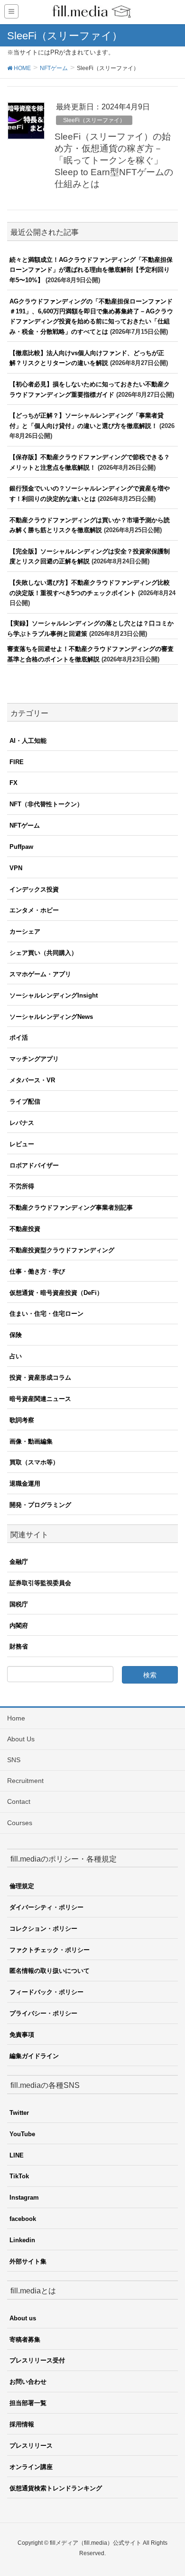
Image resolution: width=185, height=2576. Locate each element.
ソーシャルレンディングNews (51, 1017)
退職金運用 (25, 1484)
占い (16, 1356)
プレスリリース (31, 2446)
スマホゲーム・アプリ (40, 974)
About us (23, 2318)
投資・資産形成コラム (40, 1377)
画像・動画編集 (31, 1441)
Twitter (19, 2113)
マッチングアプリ (34, 1059)
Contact (19, 1801)
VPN (16, 868)
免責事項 (22, 2035)
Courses (20, 1823)
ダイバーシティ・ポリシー (46, 1907)
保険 (16, 1335)
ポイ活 (19, 1038)
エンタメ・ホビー (34, 910)
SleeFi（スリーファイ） (94, 120)
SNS (14, 1760)
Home (16, 1718)
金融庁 (19, 1562)
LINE (17, 2155)
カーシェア (25, 931)
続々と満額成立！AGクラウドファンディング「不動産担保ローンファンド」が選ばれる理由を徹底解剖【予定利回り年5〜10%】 (91, 270)
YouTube (22, 2134)
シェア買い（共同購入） (43, 953)
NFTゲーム (25, 825)
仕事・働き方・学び (37, 1271)
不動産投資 (25, 1229)
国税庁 (19, 1604)
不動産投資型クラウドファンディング (62, 1250)
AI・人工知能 (28, 741)
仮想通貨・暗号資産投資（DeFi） (56, 1293)
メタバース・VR (32, 1080)
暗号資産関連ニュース (40, 1399)
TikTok (19, 2176)
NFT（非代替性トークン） (46, 804)
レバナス (22, 1123)
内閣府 (19, 1626)
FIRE (17, 762)
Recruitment (25, 1781)
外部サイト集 (28, 2261)
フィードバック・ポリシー (46, 1992)
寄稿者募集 (25, 2340)
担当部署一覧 (28, 2403)
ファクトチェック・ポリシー (50, 1950)
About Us (21, 1739)
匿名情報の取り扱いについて (50, 1971)
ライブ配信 (25, 1101)
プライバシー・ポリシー (43, 2013)
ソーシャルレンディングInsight (54, 995)
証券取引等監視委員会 (40, 1583)
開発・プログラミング (40, 1505)
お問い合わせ (28, 2382)
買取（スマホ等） (34, 1462)
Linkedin (22, 2240)
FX (14, 783)
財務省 (19, 1646)
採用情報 (22, 2424)
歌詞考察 (22, 1420)
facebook (23, 2219)
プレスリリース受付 (37, 2360)
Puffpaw (21, 847)
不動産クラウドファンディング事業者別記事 (71, 1208)
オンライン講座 (31, 2467)
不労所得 (22, 1186)
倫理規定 (22, 1886)
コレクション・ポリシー (43, 1929)
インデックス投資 (34, 889)
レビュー (22, 1144)
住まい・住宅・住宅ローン (46, 1314)
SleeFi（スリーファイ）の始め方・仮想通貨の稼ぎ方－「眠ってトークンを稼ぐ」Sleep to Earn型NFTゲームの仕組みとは (114, 160)
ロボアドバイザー (34, 1165)
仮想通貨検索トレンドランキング (56, 2488)
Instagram (24, 2197)
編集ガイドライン (34, 2056)
